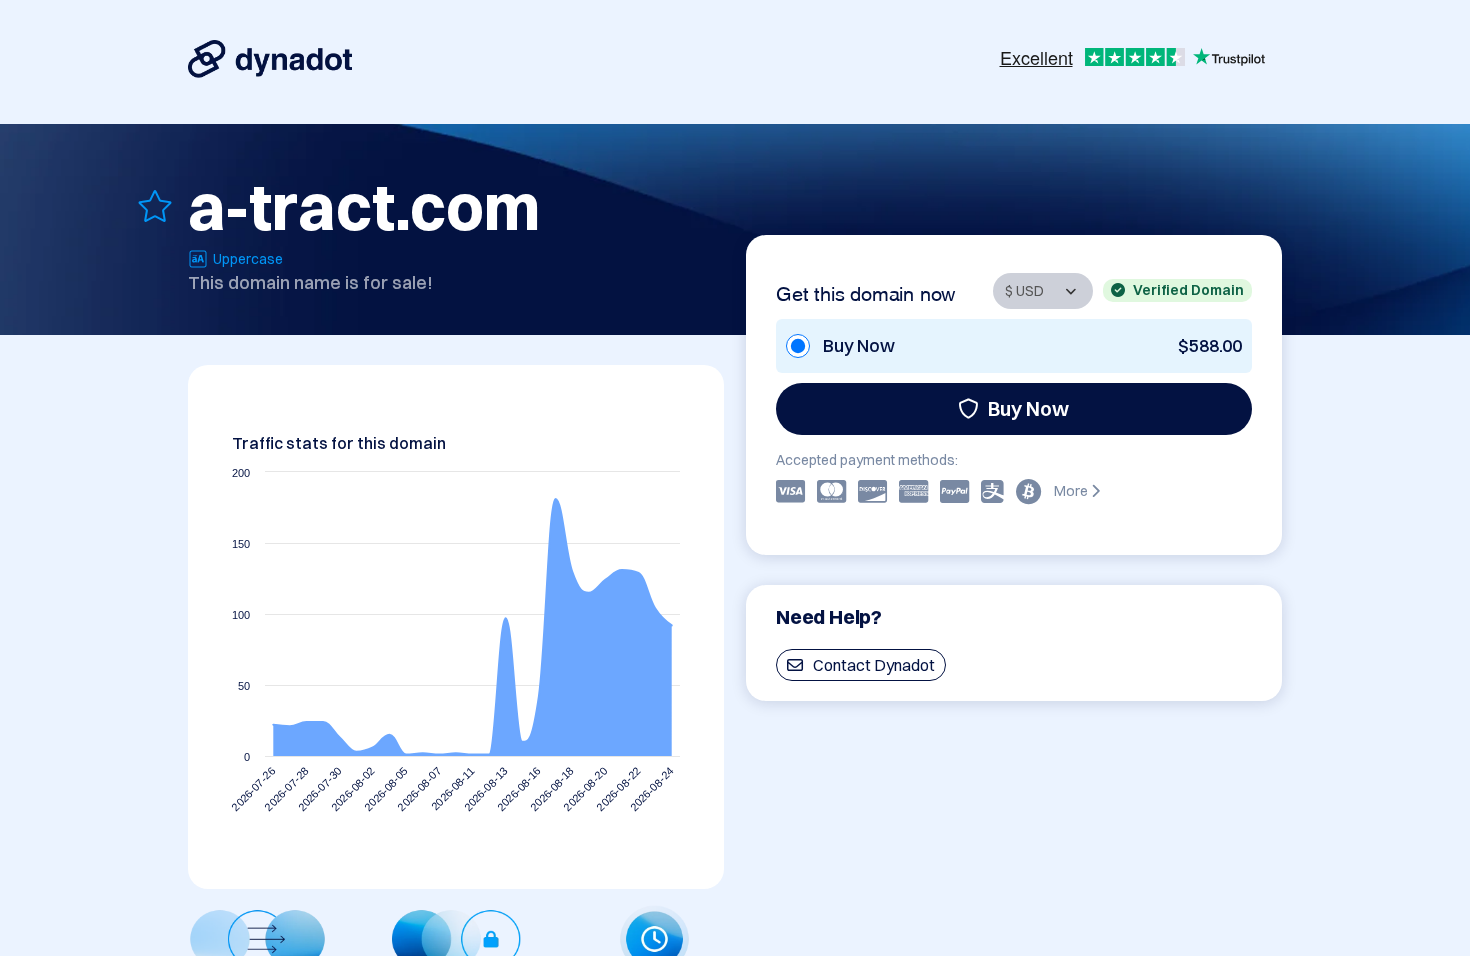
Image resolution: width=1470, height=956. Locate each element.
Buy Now (1028, 408)
